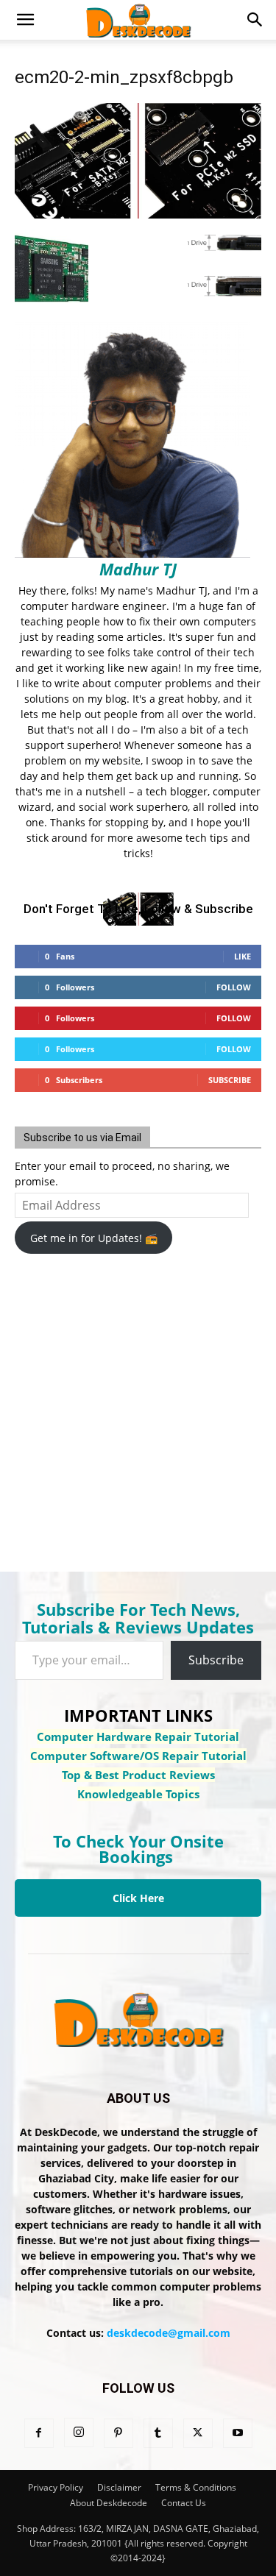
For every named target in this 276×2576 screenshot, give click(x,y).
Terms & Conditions (196, 2487)
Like (243, 956)
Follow (234, 987)
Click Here (138, 1898)
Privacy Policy (56, 2487)
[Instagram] (79, 2433)
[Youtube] (238, 2433)
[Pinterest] (118, 2433)
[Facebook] (39, 2433)
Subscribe (230, 1080)
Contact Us (184, 2503)
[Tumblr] (158, 2433)
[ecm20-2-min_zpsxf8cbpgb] (138, 214)
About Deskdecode (109, 2503)
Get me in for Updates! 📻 (94, 1238)
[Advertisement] (132, 1403)
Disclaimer (119, 2487)
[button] (25, 20)
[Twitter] (198, 2433)
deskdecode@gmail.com (169, 2333)
